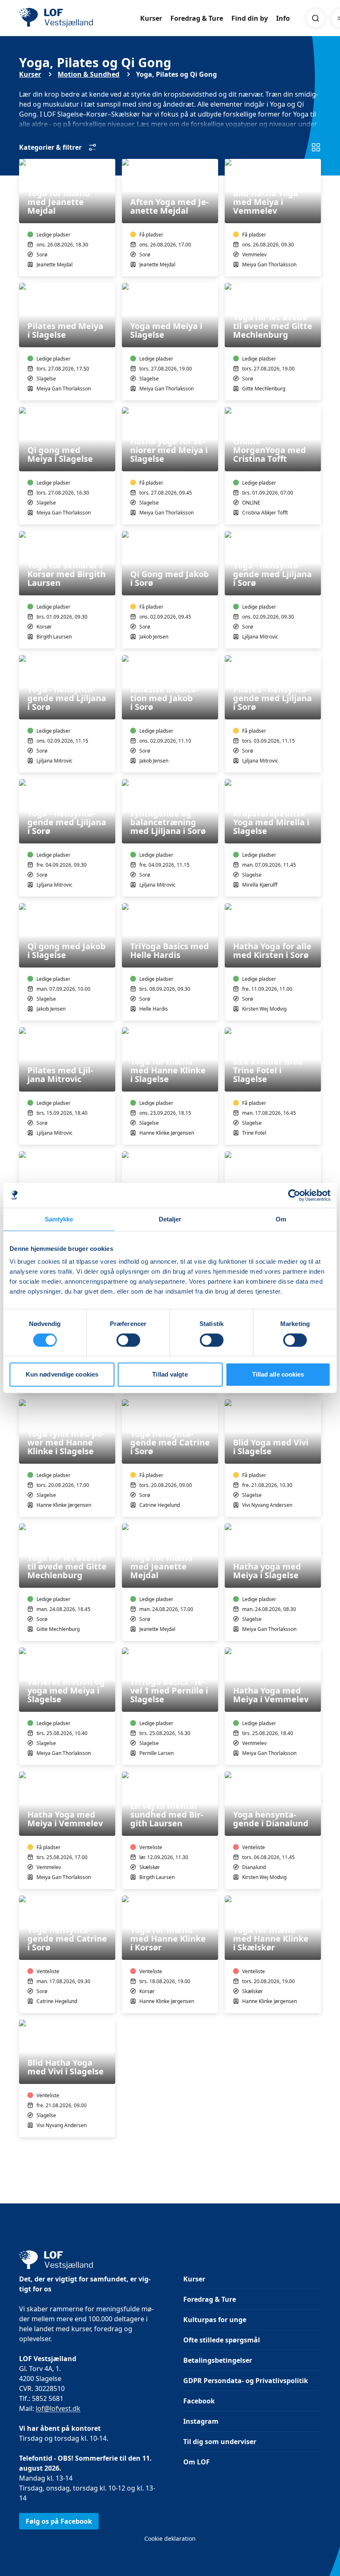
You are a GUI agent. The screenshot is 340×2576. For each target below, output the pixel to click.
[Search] (316, 18)
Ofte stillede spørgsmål (222, 2340)
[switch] (128, 1340)
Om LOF (197, 2462)
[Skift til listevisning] (316, 147)
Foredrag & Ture (197, 18)
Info (283, 18)
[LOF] (80, 18)
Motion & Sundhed (89, 74)
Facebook (199, 2401)
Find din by (250, 18)
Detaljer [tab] (170, 1219)
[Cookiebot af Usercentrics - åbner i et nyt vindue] (294, 1195)
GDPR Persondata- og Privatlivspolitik (246, 2381)
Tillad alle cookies (278, 1374)
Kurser (151, 18)
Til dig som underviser (220, 2442)
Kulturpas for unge (215, 2320)
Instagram (201, 2421)
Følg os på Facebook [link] (59, 2521)
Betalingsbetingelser (218, 2360)
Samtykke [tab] (59, 1219)
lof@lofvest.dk (58, 2408)
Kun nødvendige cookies (62, 1374)
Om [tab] (281, 1219)
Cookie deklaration (170, 2538)
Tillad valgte (170, 1374)
